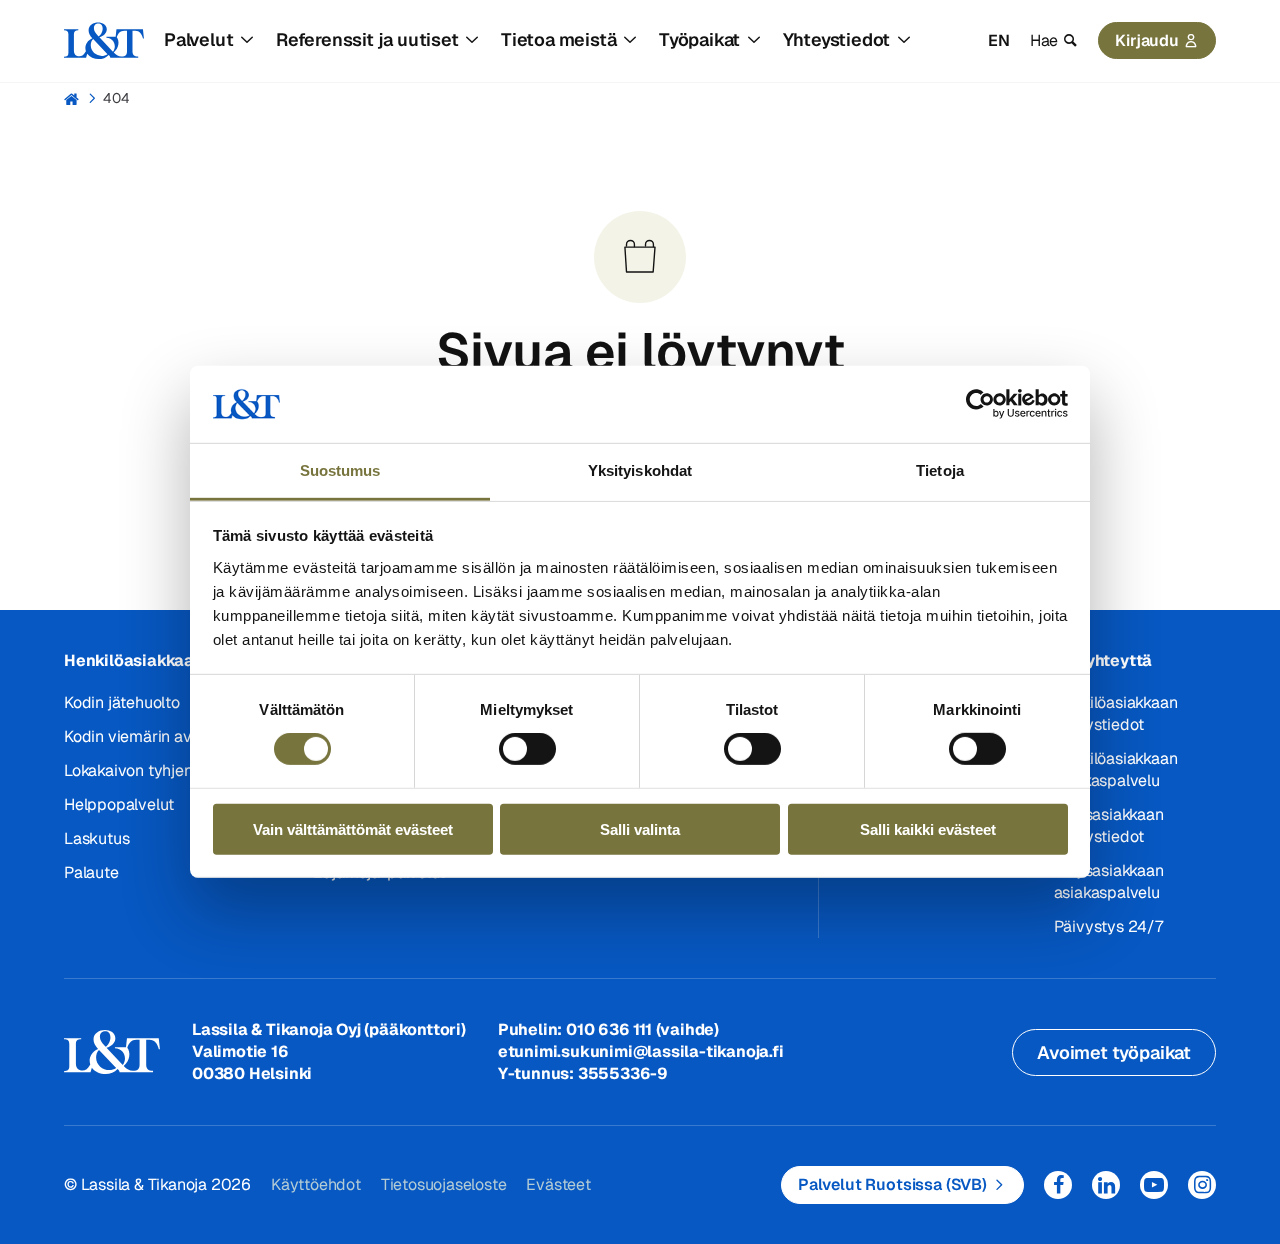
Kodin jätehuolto (122, 702)
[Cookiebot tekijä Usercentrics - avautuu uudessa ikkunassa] (980, 404)
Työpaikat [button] (699, 39)
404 (116, 98)
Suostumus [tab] (340, 470)
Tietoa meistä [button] (558, 39)
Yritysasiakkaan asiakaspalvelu (1109, 881)
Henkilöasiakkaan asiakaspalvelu (1116, 769)
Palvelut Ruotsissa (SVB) (892, 1184)
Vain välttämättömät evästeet (353, 828)
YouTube (1154, 1185)
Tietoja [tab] (940, 470)
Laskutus (96, 838)
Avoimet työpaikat (1114, 1052)
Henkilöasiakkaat (132, 660)
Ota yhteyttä (1103, 660)
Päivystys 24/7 (1108, 926)
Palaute (91, 872)
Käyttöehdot (316, 1184)
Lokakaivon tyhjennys (140, 770)
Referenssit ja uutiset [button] (367, 39)
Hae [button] (1044, 40)
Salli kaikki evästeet (928, 828)
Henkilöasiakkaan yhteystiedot (1116, 713)
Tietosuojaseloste (444, 1184)
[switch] (527, 749)
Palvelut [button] (198, 39)
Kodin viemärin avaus (140, 736)
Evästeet (558, 1184)
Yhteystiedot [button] (837, 39)
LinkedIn (1106, 1185)
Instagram (1202, 1185)
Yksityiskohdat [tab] (640, 470)
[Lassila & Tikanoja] (104, 41)
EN (999, 40)
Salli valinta (640, 828)
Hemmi (72, 99)
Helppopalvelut (119, 804)
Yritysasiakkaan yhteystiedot (1109, 825)
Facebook (1058, 1185)
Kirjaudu (1147, 40)
